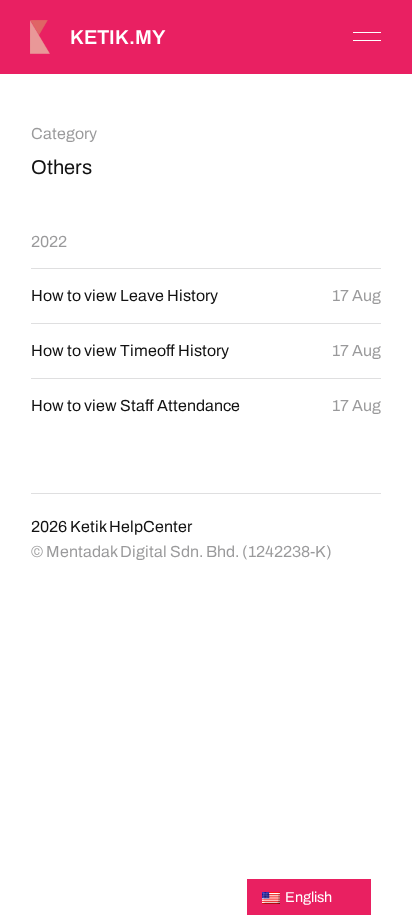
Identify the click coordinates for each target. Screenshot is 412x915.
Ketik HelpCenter (131, 526)
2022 (49, 241)
